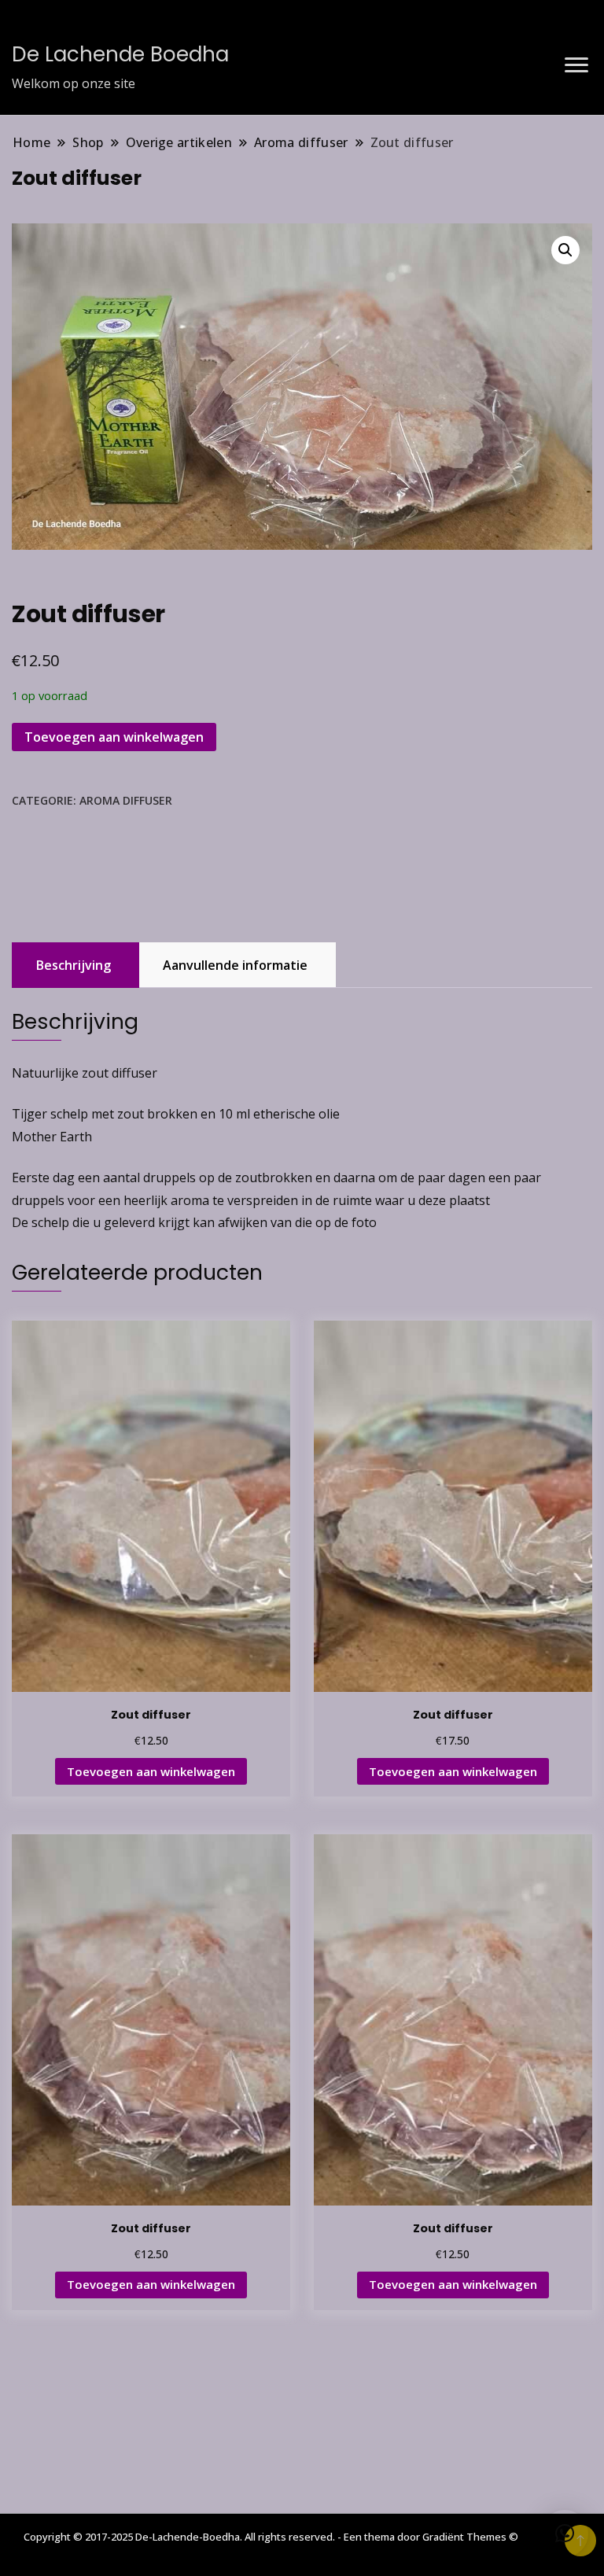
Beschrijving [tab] (74, 965)
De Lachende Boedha (120, 54)
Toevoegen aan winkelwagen (114, 737)
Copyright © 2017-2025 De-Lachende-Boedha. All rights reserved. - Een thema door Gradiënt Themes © (271, 2537)
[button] (565, 250)
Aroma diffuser (126, 800)
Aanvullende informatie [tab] (235, 965)
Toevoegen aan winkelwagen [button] (151, 1771)
